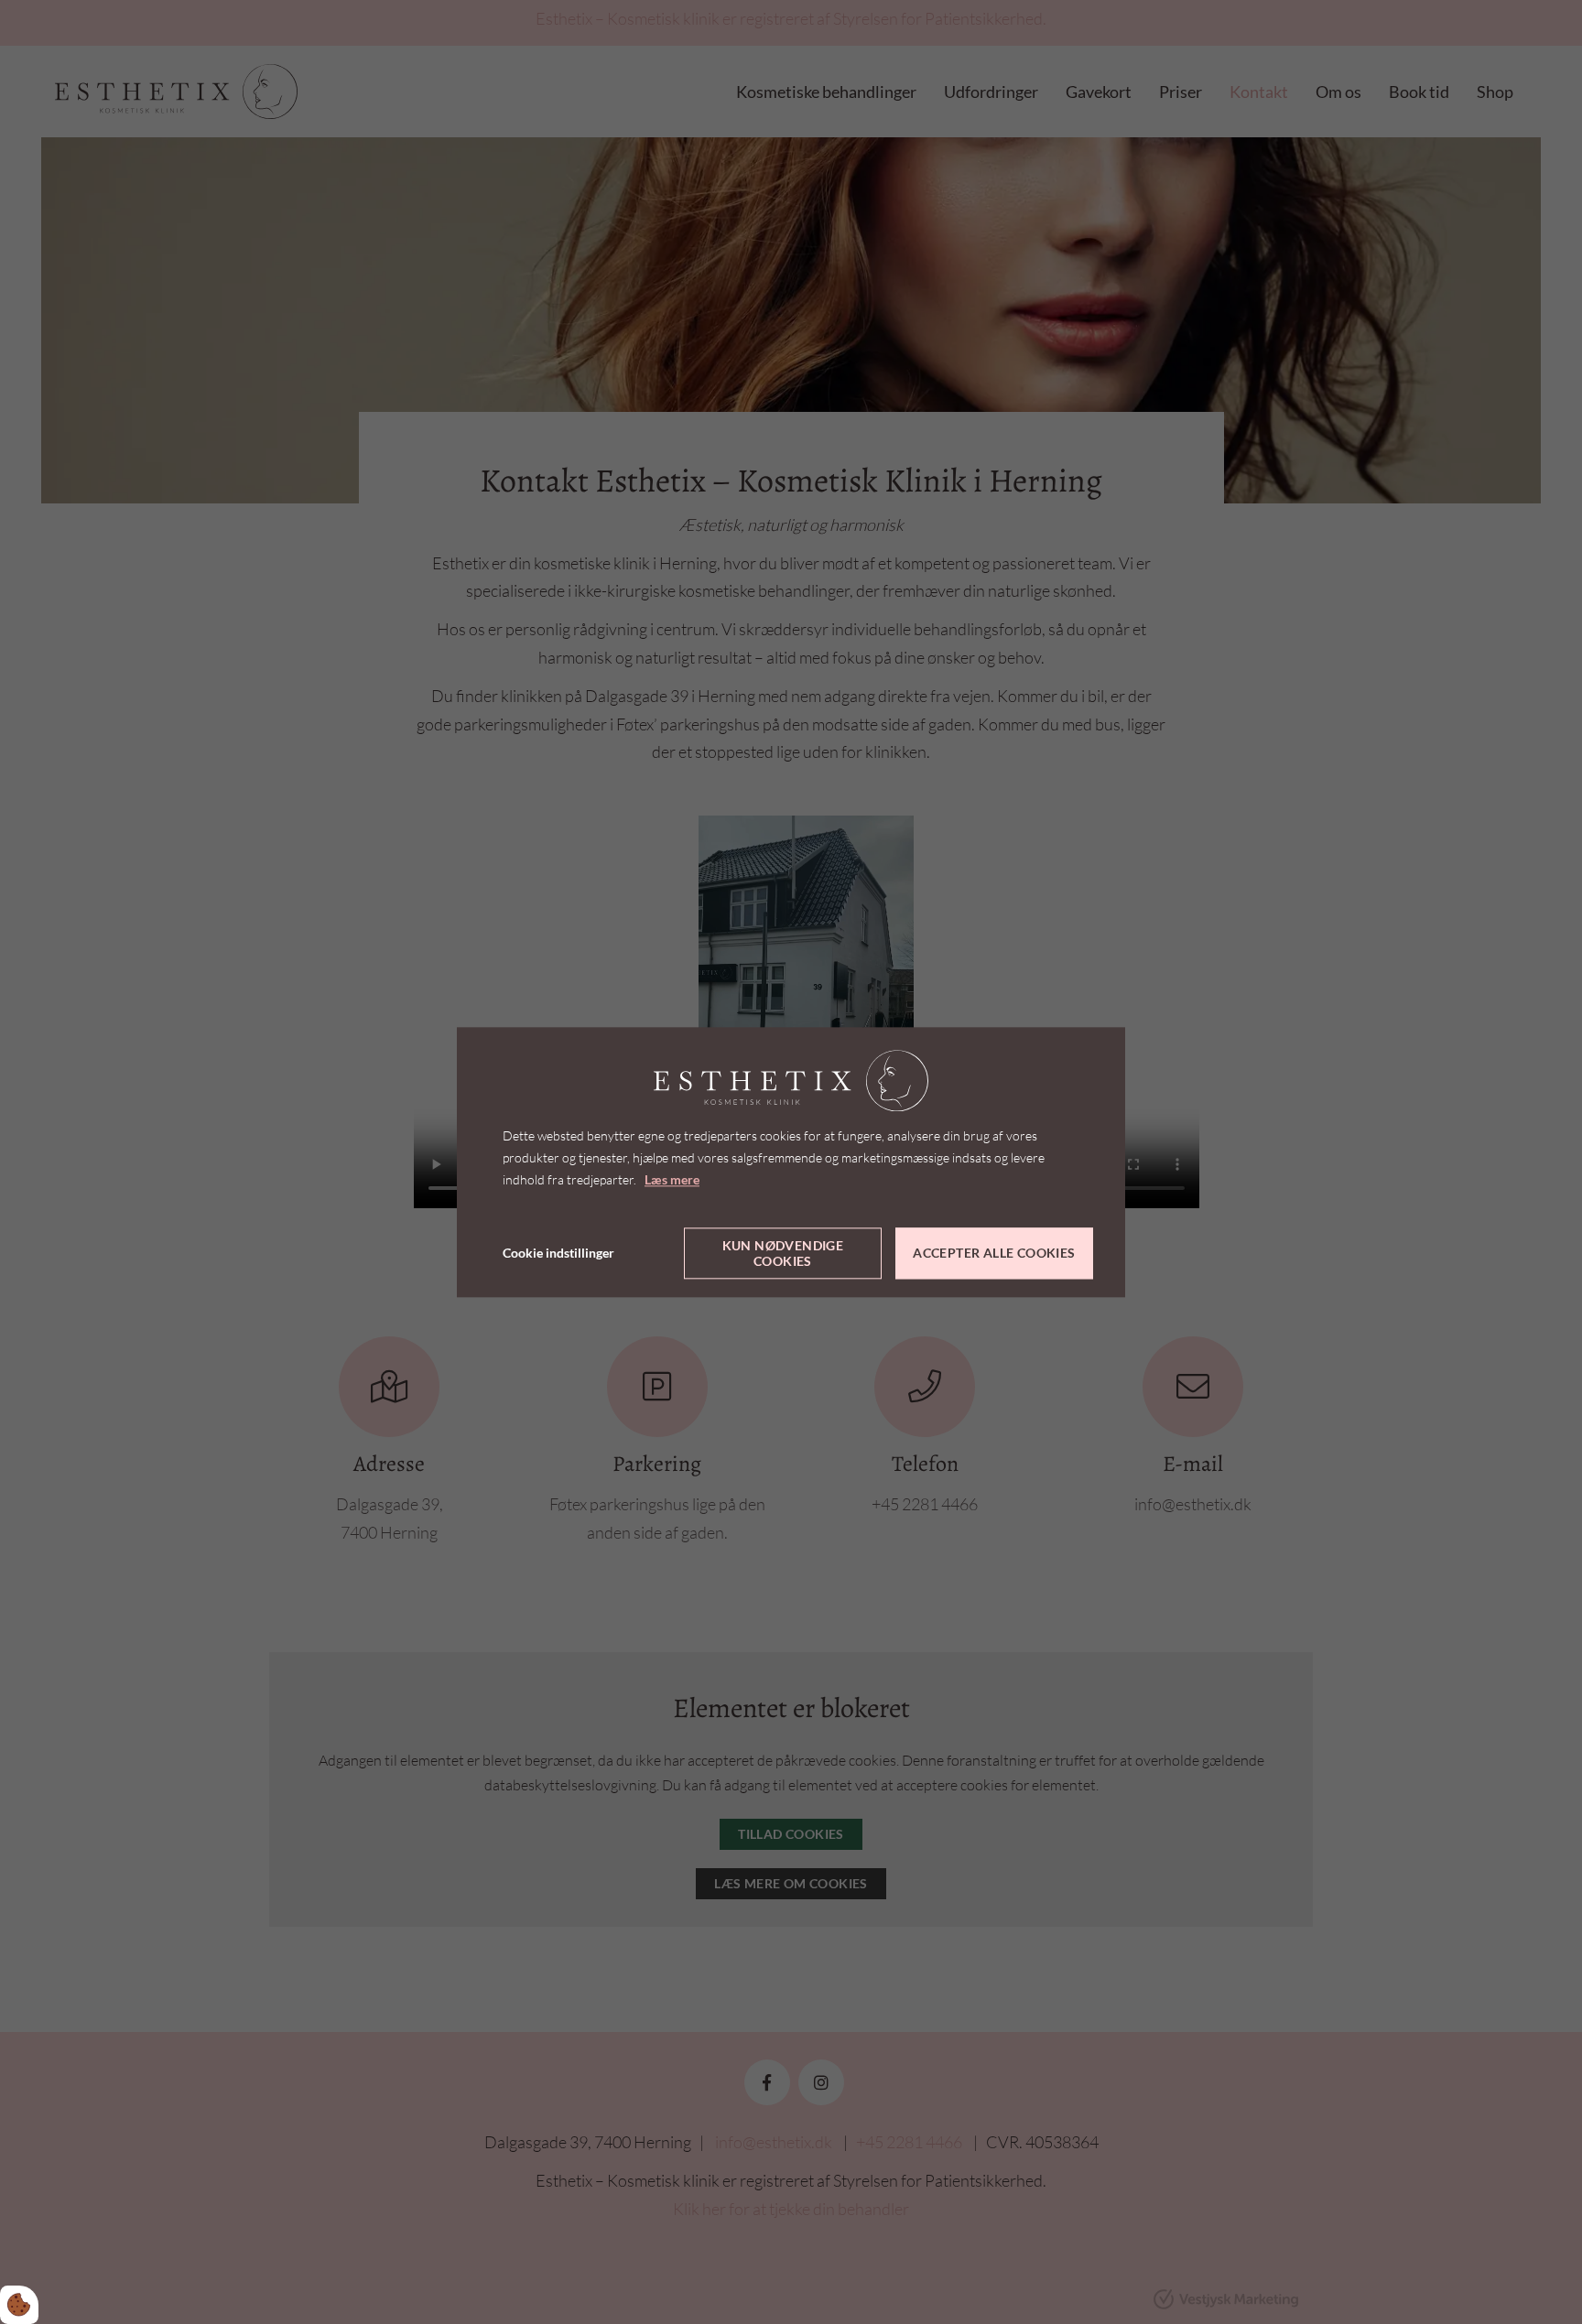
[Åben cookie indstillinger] (19, 2305)
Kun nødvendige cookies (783, 1253)
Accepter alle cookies (994, 1254)
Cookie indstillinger (558, 1253)
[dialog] (791, 1162)
